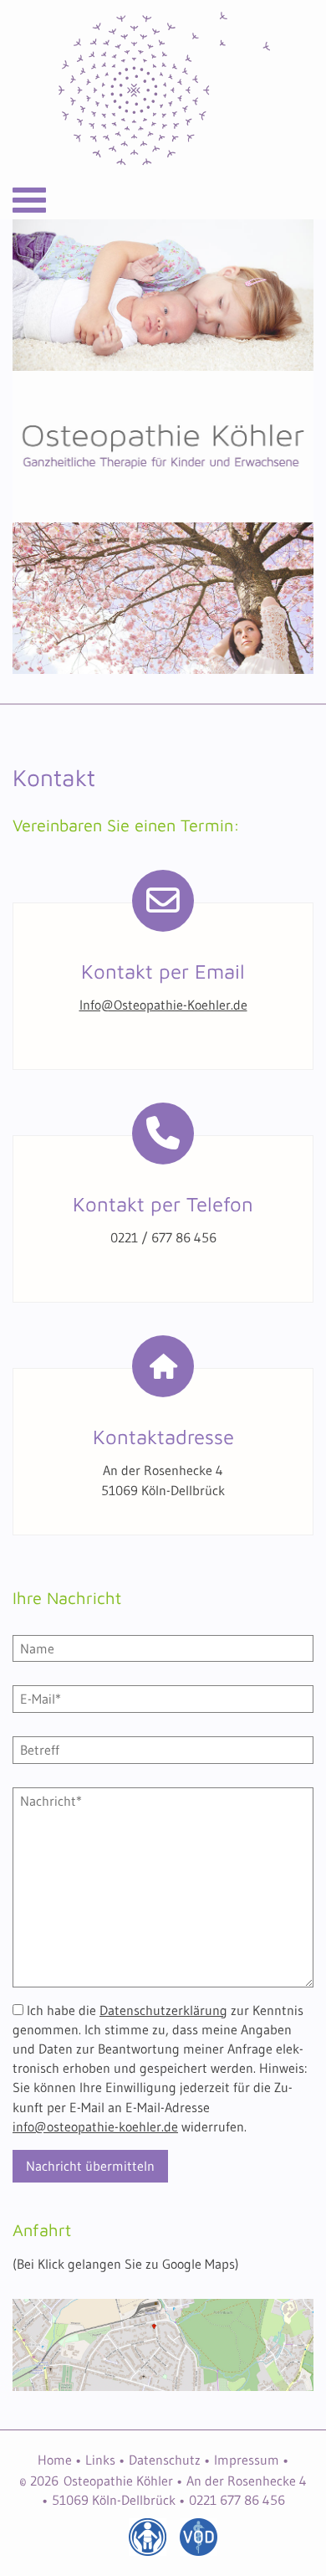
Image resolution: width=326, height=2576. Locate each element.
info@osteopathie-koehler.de (95, 2126)
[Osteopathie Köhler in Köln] (163, 90)
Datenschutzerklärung (163, 2010)
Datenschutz (165, 2460)
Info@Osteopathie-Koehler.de (163, 1005)
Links (100, 2460)
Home (55, 2460)
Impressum (247, 2460)
